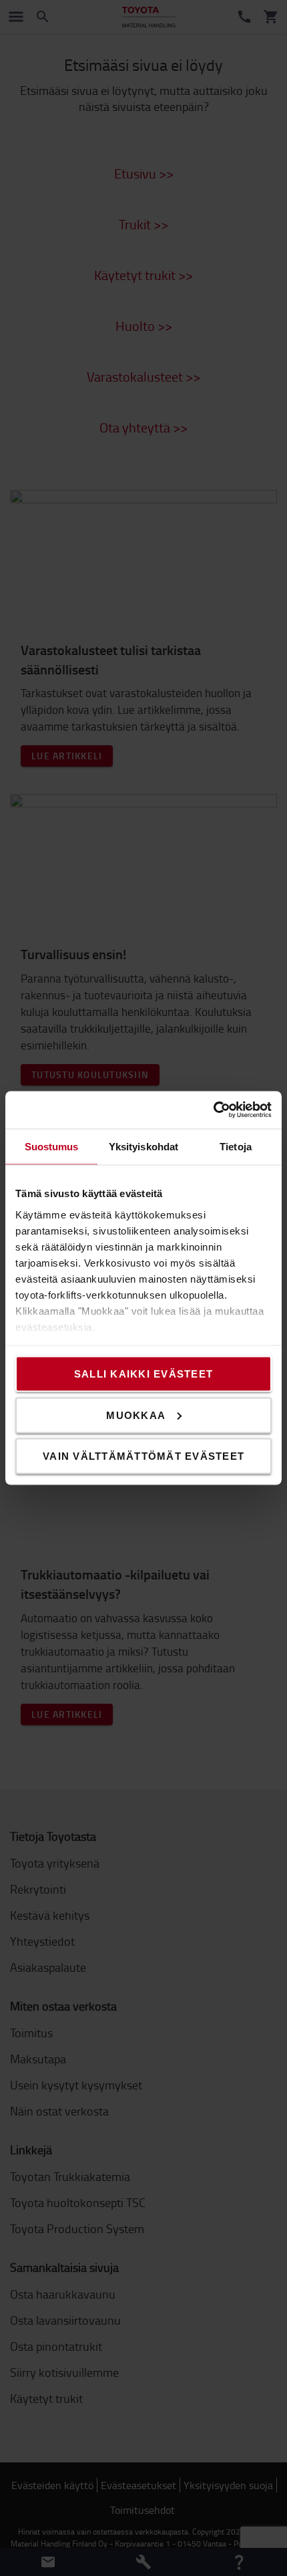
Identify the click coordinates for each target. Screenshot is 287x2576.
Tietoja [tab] (236, 1146)
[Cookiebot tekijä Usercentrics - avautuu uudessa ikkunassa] (213, 1110)
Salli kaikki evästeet (143, 1374)
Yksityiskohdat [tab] (143, 1146)
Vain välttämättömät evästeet (143, 1456)
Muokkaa (136, 1415)
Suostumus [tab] (52, 1146)
